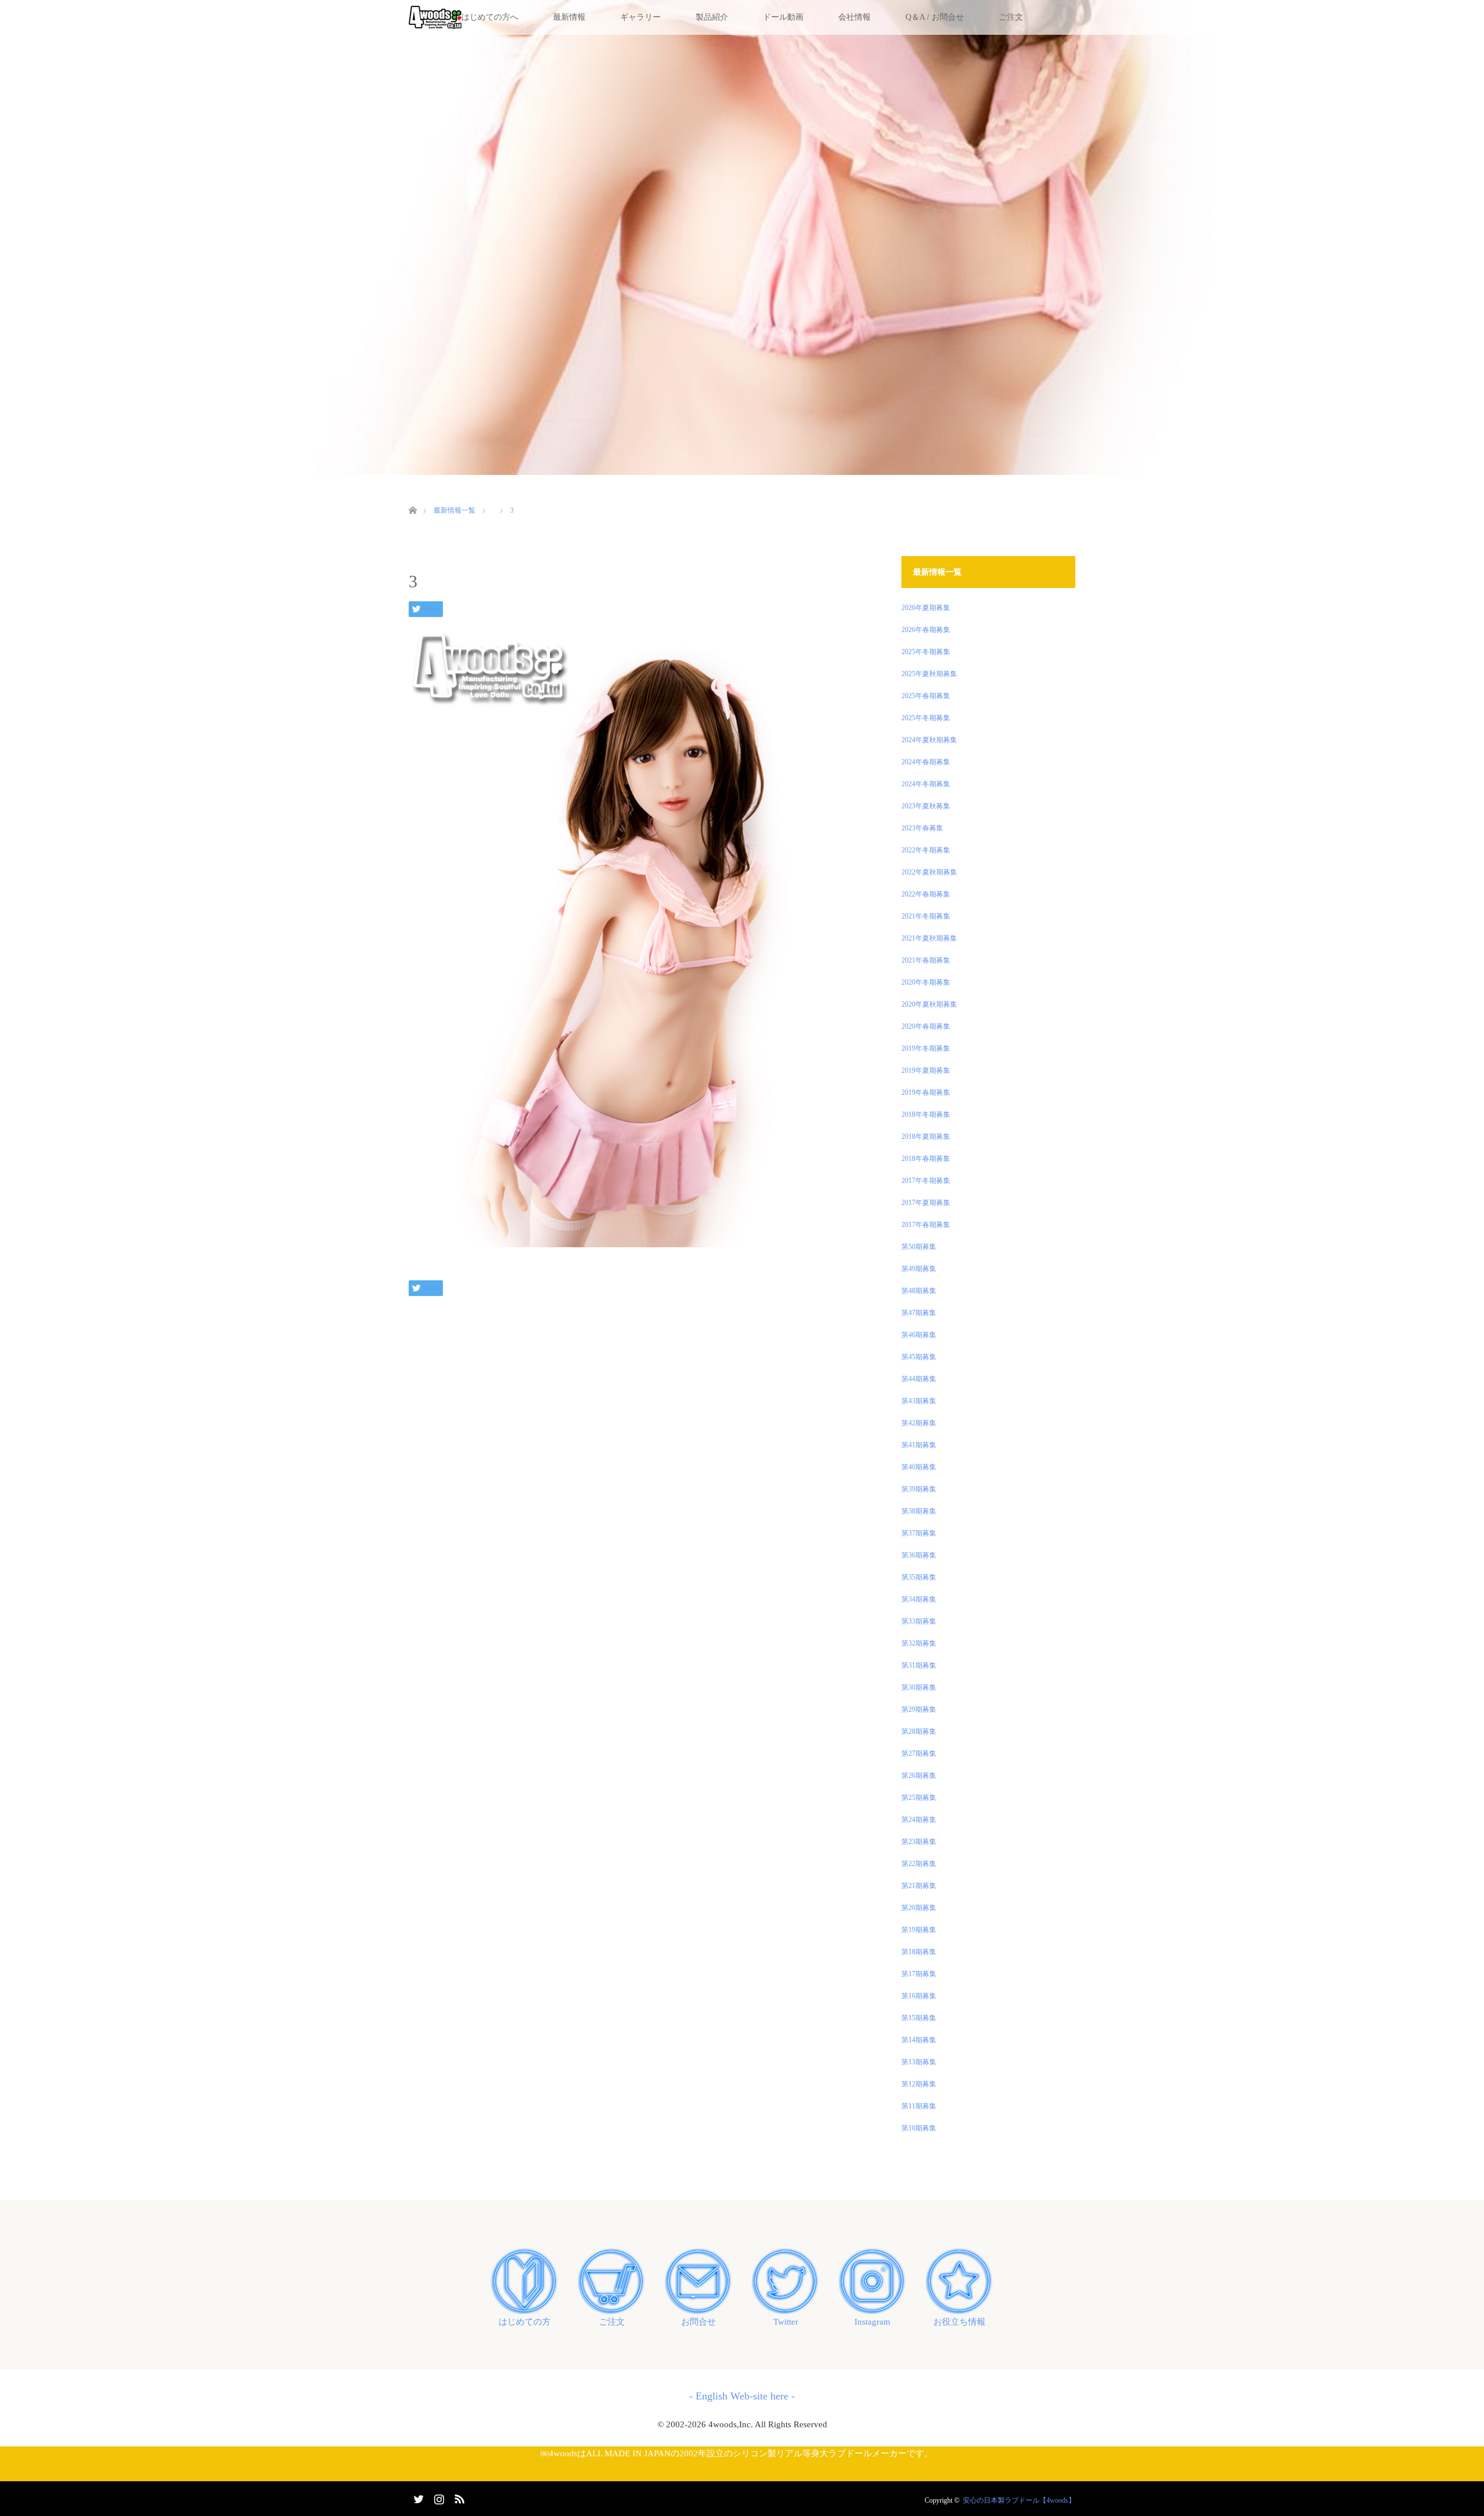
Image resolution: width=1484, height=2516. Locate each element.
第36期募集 (919, 1555)
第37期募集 (919, 1533)
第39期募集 (919, 1489)
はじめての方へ (490, 17)
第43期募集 (919, 1401)
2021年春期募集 (926, 960)
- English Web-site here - (742, 2396)
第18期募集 (919, 1952)
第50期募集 (919, 1247)
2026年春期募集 (926, 630)
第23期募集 (919, 1842)
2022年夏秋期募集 (929, 872)
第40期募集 (919, 1467)
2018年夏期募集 (926, 1137)
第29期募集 (919, 1709)
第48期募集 (919, 1291)
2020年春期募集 (926, 1026)
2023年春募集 (922, 828)
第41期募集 (919, 1445)
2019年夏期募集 (926, 1070)
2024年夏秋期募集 (929, 740)
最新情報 (569, 17)
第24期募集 (919, 1820)
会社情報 (854, 17)
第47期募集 (919, 1313)
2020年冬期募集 (926, 982)
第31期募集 (919, 1665)
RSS (458, 2497)
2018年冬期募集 (926, 1114)
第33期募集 (919, 1621)
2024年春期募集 (926, 762)
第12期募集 (919, 2084)
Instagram (872, 2322)
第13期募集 (919, 2062)
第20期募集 (919, 1908)
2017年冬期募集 (926, 1181)
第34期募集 (919, 1599)
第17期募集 (919, 1974)
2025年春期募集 (926, 696)
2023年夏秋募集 (926, 806)
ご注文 (1011, 17)
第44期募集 (919, 1379)
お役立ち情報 (959, 2322)
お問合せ (699, 2322)
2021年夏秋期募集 (929, 938)
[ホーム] (412, 497)
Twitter (786, 2322)
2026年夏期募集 (926, 608)
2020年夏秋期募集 (929, 1004)
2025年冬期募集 (926, 652)
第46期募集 (919, 1335)
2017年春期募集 (926, 1225)
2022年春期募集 (926, 894)
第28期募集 (919, 1731)
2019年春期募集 (926, 1092)
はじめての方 (525, 2322)
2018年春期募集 (926, 1159)
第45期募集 (919, 1357)
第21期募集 (919, 1886)
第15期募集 (919, 2018)
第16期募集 (919, 1996)
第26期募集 (919, 1776)
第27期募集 (919, 1753)
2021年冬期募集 (926, 916)
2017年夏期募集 (926, 1203)
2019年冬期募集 (926, 1048)
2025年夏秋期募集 (929, 674)
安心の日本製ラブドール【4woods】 (1019, 2500)
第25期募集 (919, 1798)
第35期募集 (919, 1577)
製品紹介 (712, 17)
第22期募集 (919, 1864)
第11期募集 (919, 2106)
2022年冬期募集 (926, 850)
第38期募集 (919, 1511)
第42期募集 (919, 1423)
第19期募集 (919, 1930)
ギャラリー (641, 17)
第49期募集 (919, 1269)
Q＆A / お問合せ (935, 17)
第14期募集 (919, 2040)
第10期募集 (919, 2128)
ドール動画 (783, 17)
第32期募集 (919, 1643)
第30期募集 (919, 1687)
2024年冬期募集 (926, 784)
